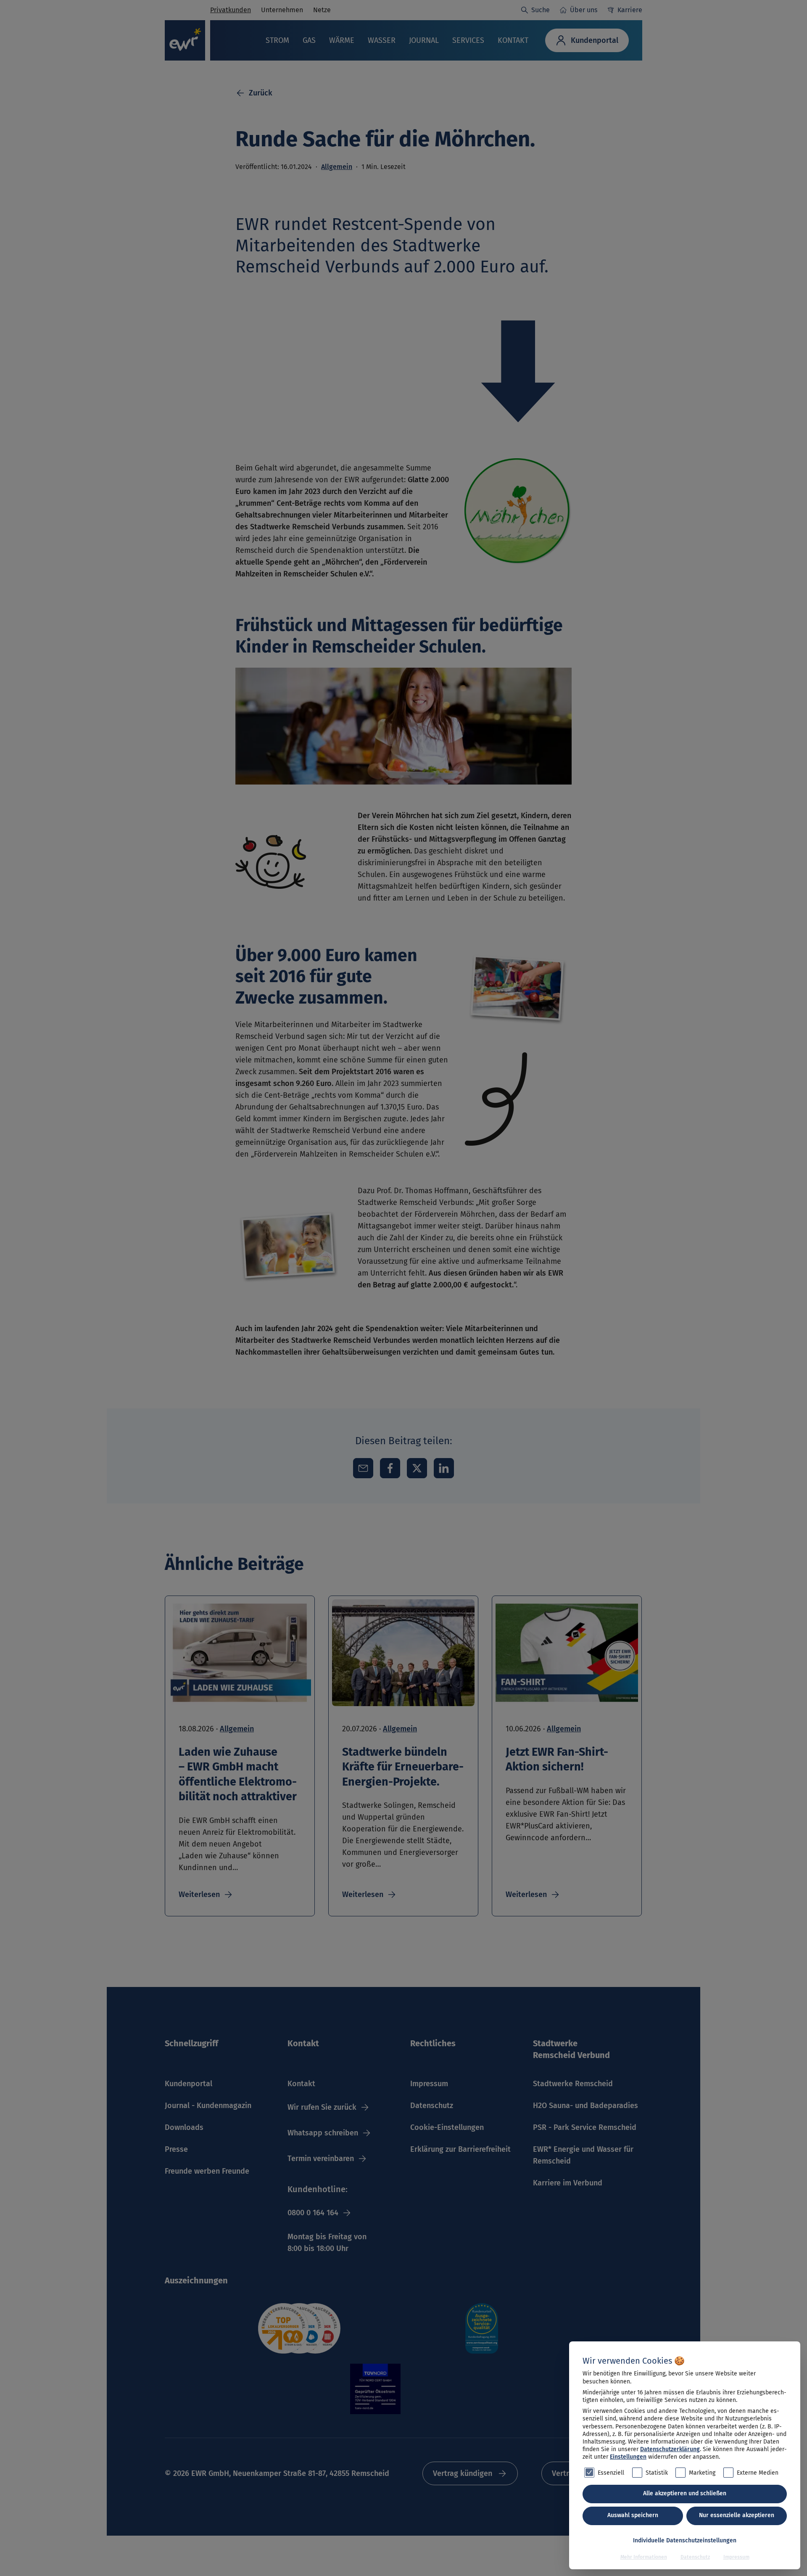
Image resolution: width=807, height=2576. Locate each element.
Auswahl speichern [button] (633, 2515)
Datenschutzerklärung (670, 2449)
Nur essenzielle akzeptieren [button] (737, 2515)
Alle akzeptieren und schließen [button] (685, 2493)
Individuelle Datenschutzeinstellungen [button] (685, 2540)
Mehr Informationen (644, 2557)
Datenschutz (695, 2557)
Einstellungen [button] (628, 2457)
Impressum (736, 2557)
